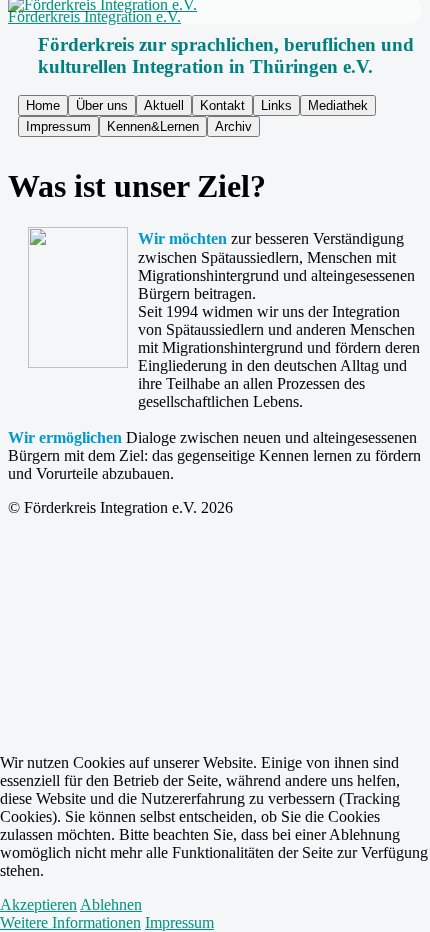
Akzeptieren (38, 904)
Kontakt (222, 105)
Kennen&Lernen (153, 126)
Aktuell (164, 105)
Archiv (233, 126)
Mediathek (338, 105)
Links (276, 105)
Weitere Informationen (70, 922)
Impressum (58, 126)
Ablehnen (111, 904)
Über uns (102, 105)
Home (43, 105)
